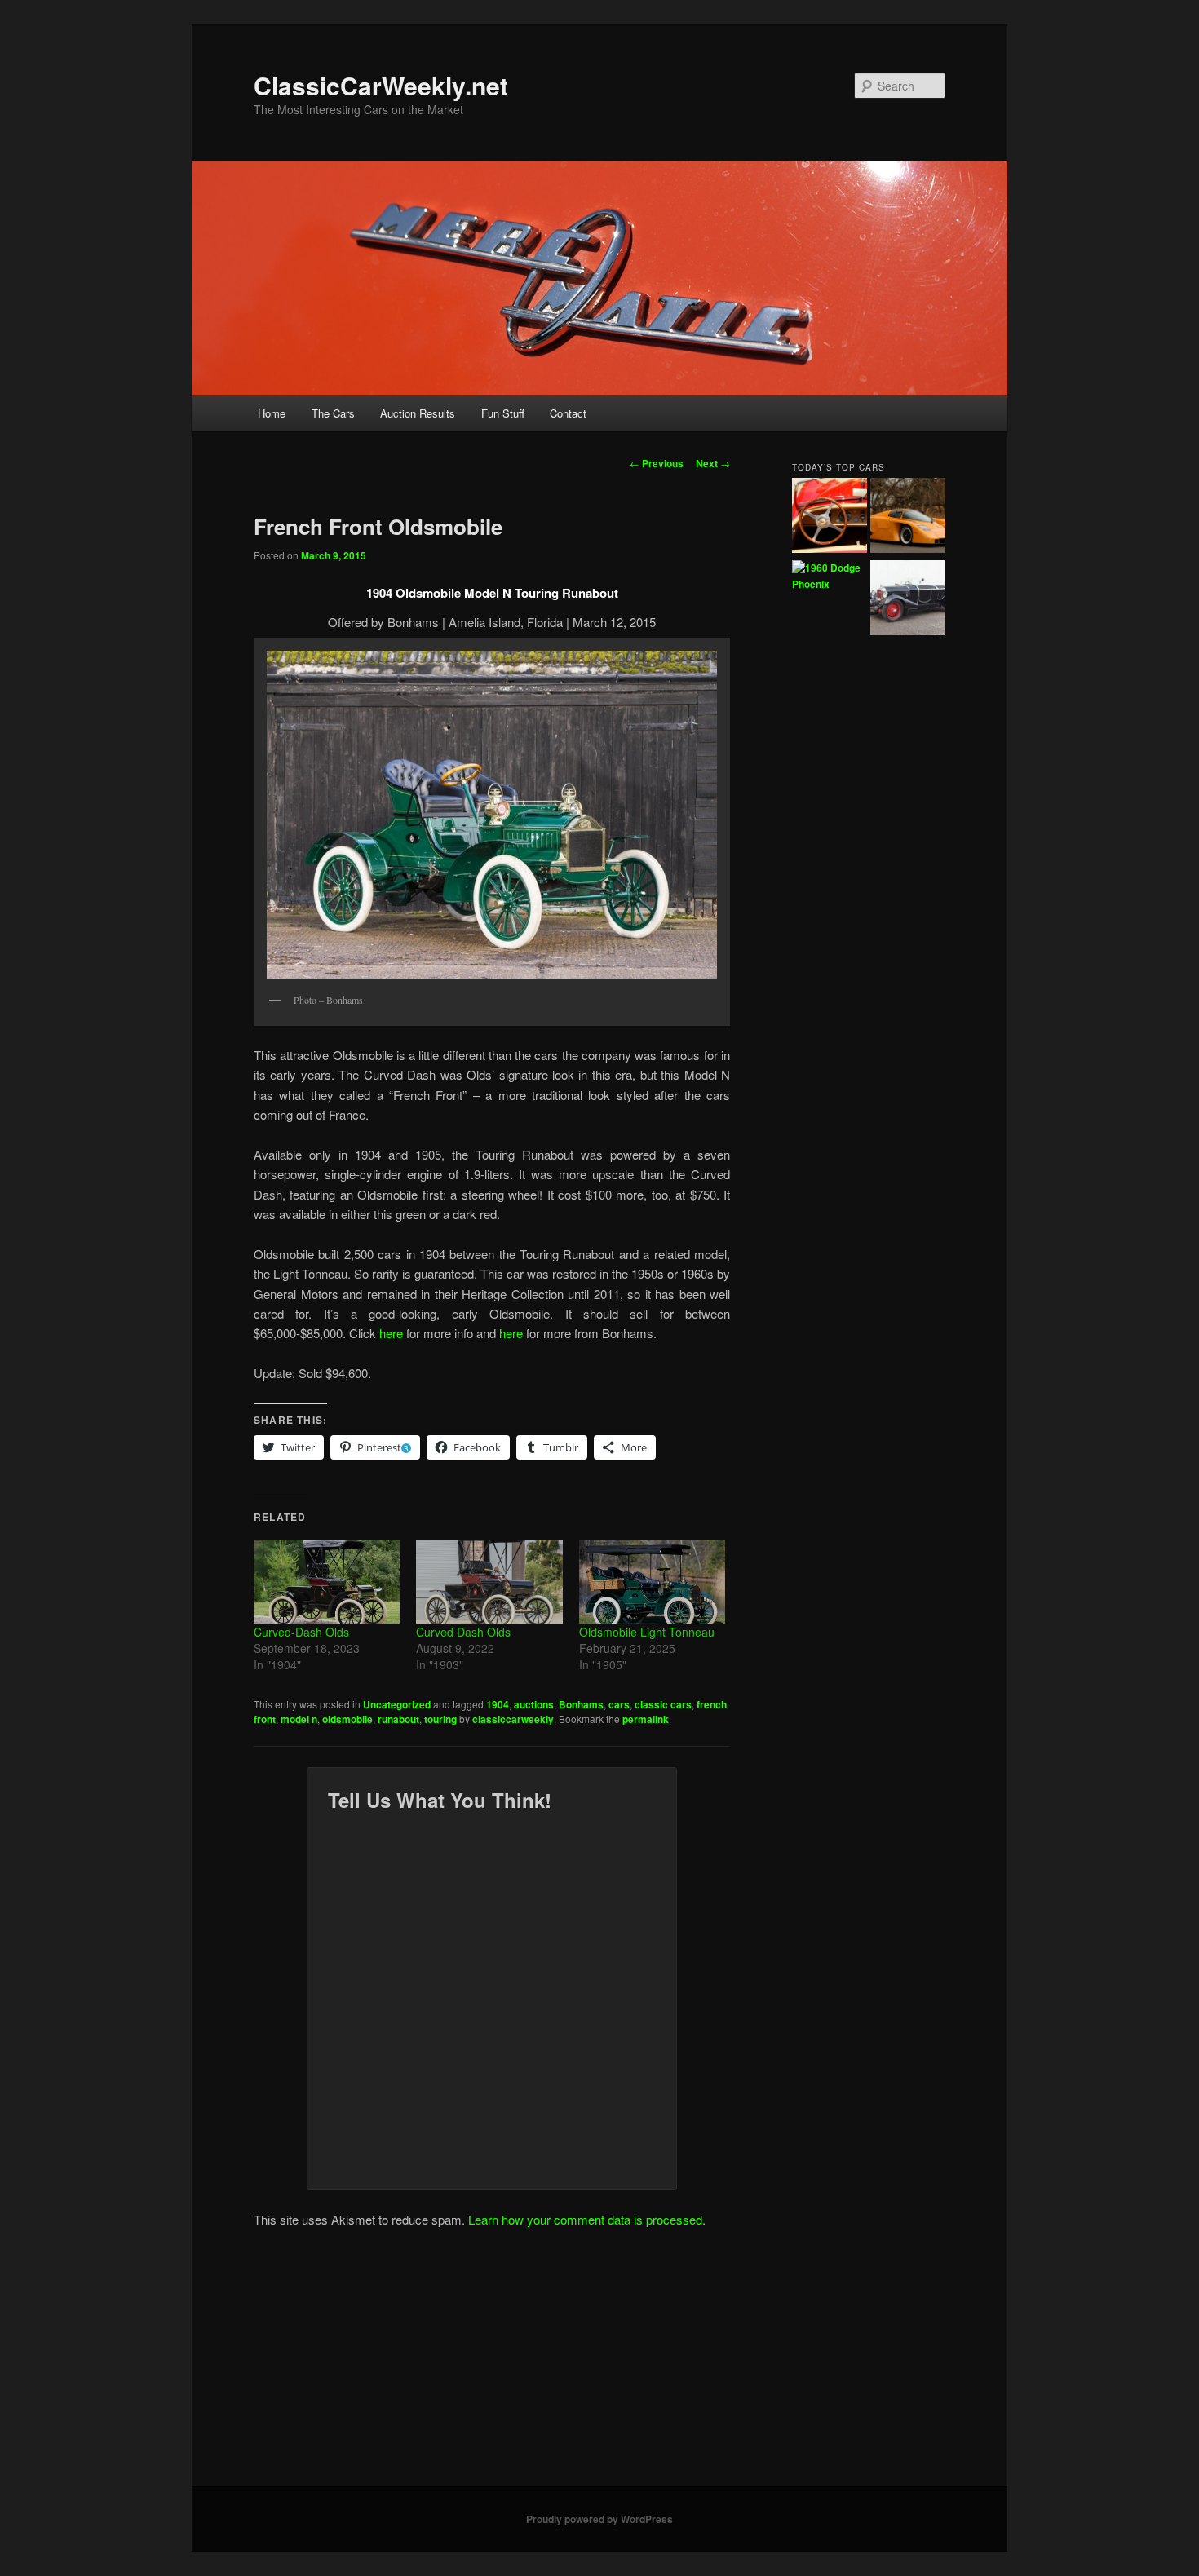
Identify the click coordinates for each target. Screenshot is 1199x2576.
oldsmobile (347, 1719)
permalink (646, 1719)
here (391, 1333)
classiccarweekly (513, 1719)
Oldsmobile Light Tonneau (647, 1632)
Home (272, 413)
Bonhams (581, 1704)
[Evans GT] (908, 518)
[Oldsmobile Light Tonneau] (652, 1581)
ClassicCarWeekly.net (381, 85)
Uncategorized (397, 1704)
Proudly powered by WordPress (599, 2519)
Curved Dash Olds (463, 1632)
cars (619, 1704)
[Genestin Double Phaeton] (908, 600)
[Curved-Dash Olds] (327, 1581)
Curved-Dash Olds (301, 1632)
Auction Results (418, 413)
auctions (534, 1704)
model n (299, 1719)
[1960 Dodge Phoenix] (830, 576)
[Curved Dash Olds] (489, 1581)
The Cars (333, 413)
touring (440, 1719)
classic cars (663, 1704)
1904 (498, 1704)
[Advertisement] (599, 2364)
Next (713, 463)
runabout (398, 1719)
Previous (657, 463)
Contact (568, 413)
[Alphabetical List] (830, 518)
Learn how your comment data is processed (585, 2219)
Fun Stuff (503, 413)
